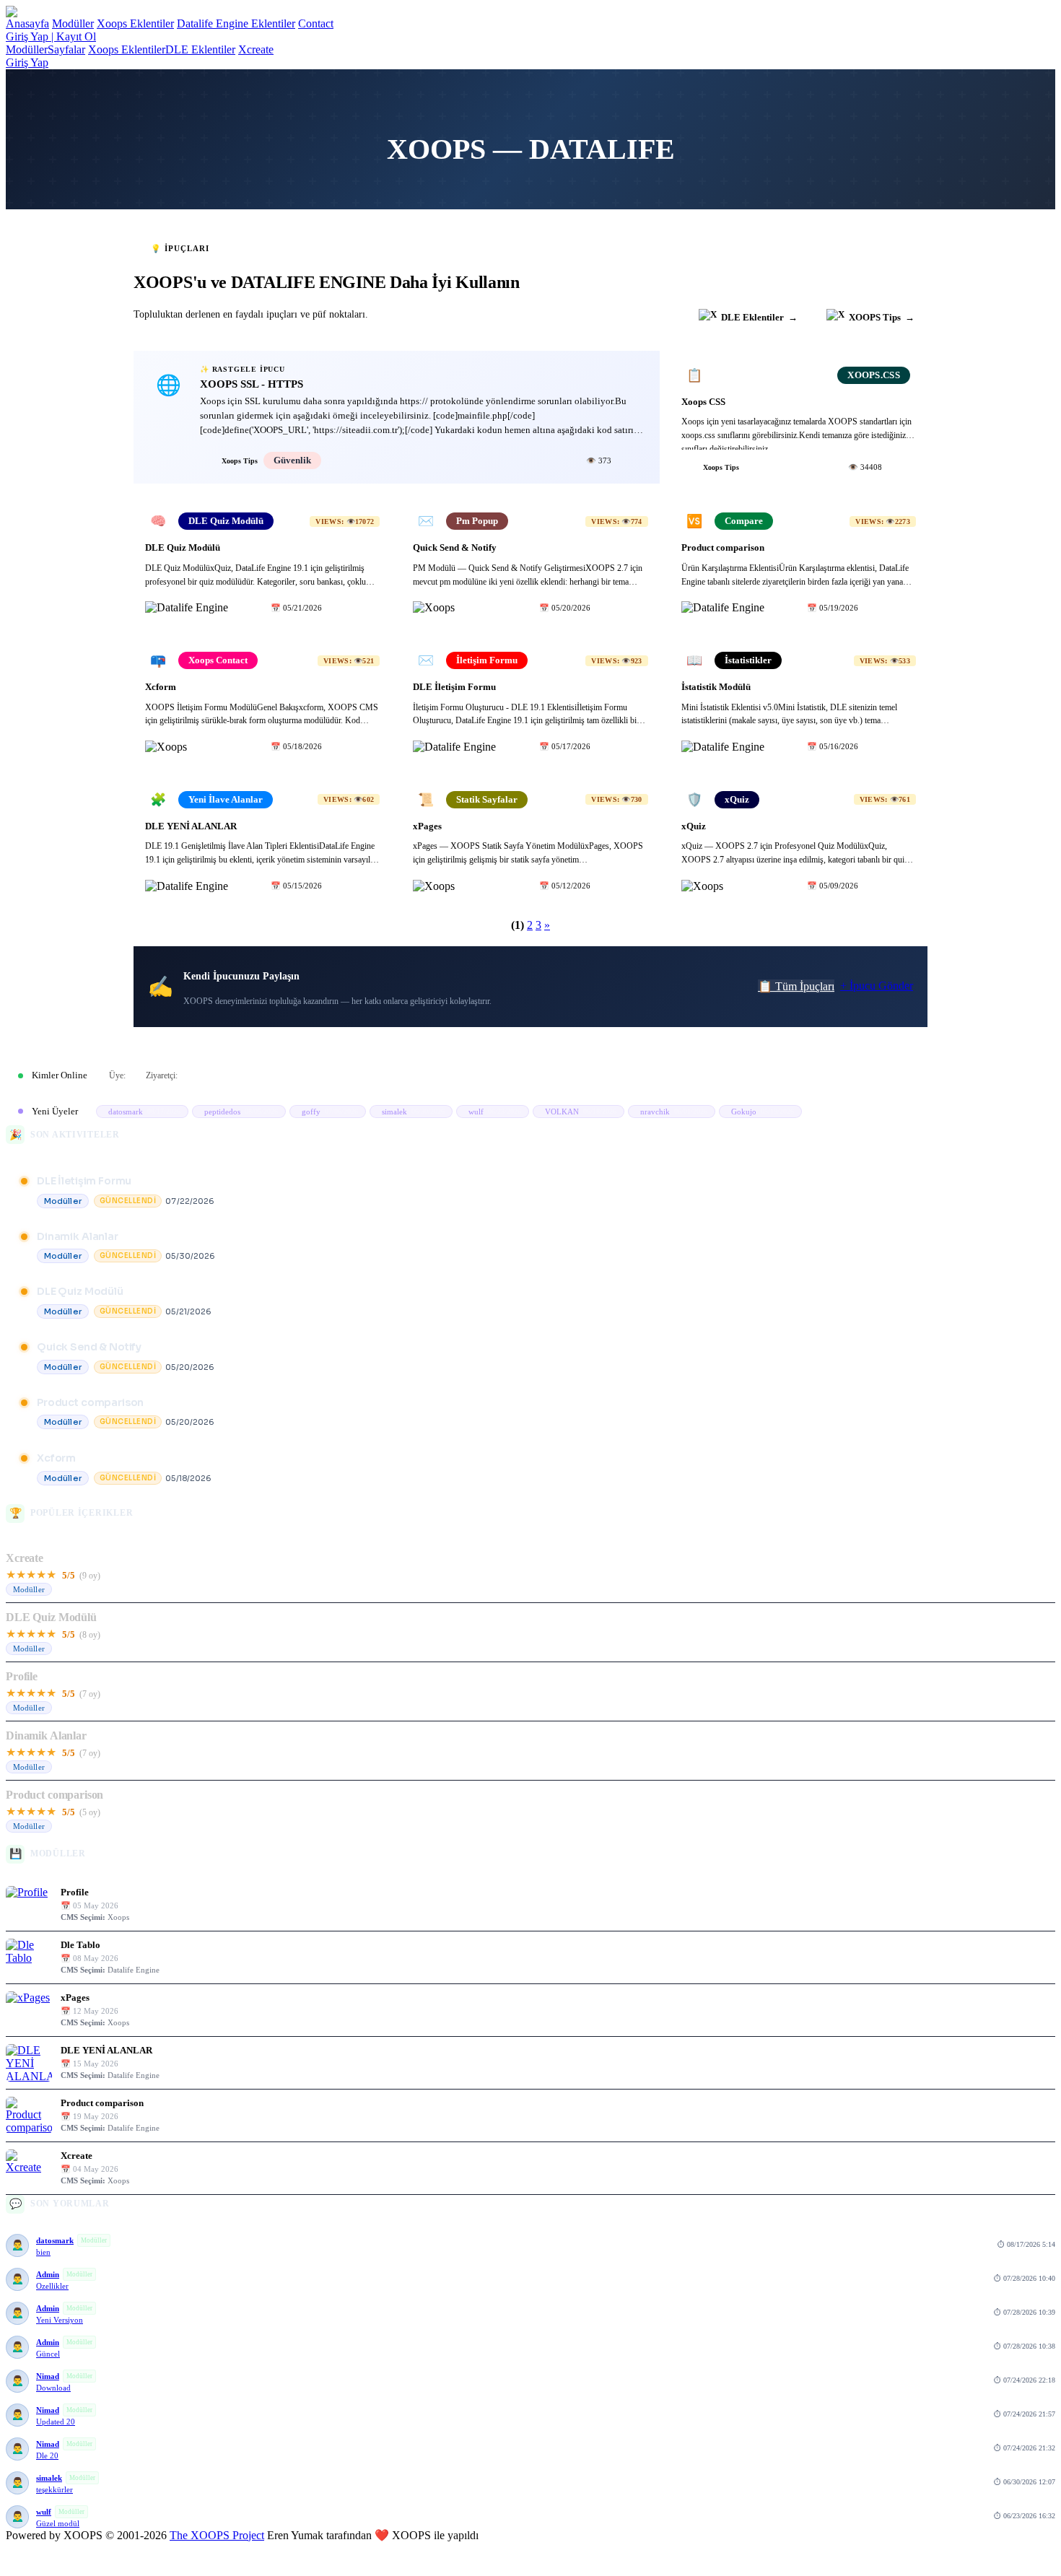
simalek (49, 2478)
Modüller (73, 23)
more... (1025, 1075)
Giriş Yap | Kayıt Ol (51, 36)
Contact (316, 23)
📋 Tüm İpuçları (796, 986)
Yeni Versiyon (60, 2320)
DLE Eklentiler (200, 49)
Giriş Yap (27, 62)
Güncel (48, 2354)
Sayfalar (66, 49)
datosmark (55, 2240)
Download (53, 2388)
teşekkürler (54, 2489)
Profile (22, 1676)
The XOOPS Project (217, 2535)
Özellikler (52, 2286)
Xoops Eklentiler (135, 23)
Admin (48, 2274)
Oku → (633, 460)
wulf (44, 2512)
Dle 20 (47, 2455)
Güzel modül (58, 2523)
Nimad (48, 2376)
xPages (75, 1998)
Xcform (56, 1458)
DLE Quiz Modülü (80, 1291)
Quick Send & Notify (89, 1347)
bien (43, 2252)
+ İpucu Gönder (877, 986)
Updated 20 (56, 2422)
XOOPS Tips (882, 317)
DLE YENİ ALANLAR (106, 2050)
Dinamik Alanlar (78, 1236)
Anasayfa (27, 23)
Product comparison (90, 1402)
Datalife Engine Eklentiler (236, 23)
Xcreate (256, 49)
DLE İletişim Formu (84, 1181)
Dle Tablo (80, 1945)
